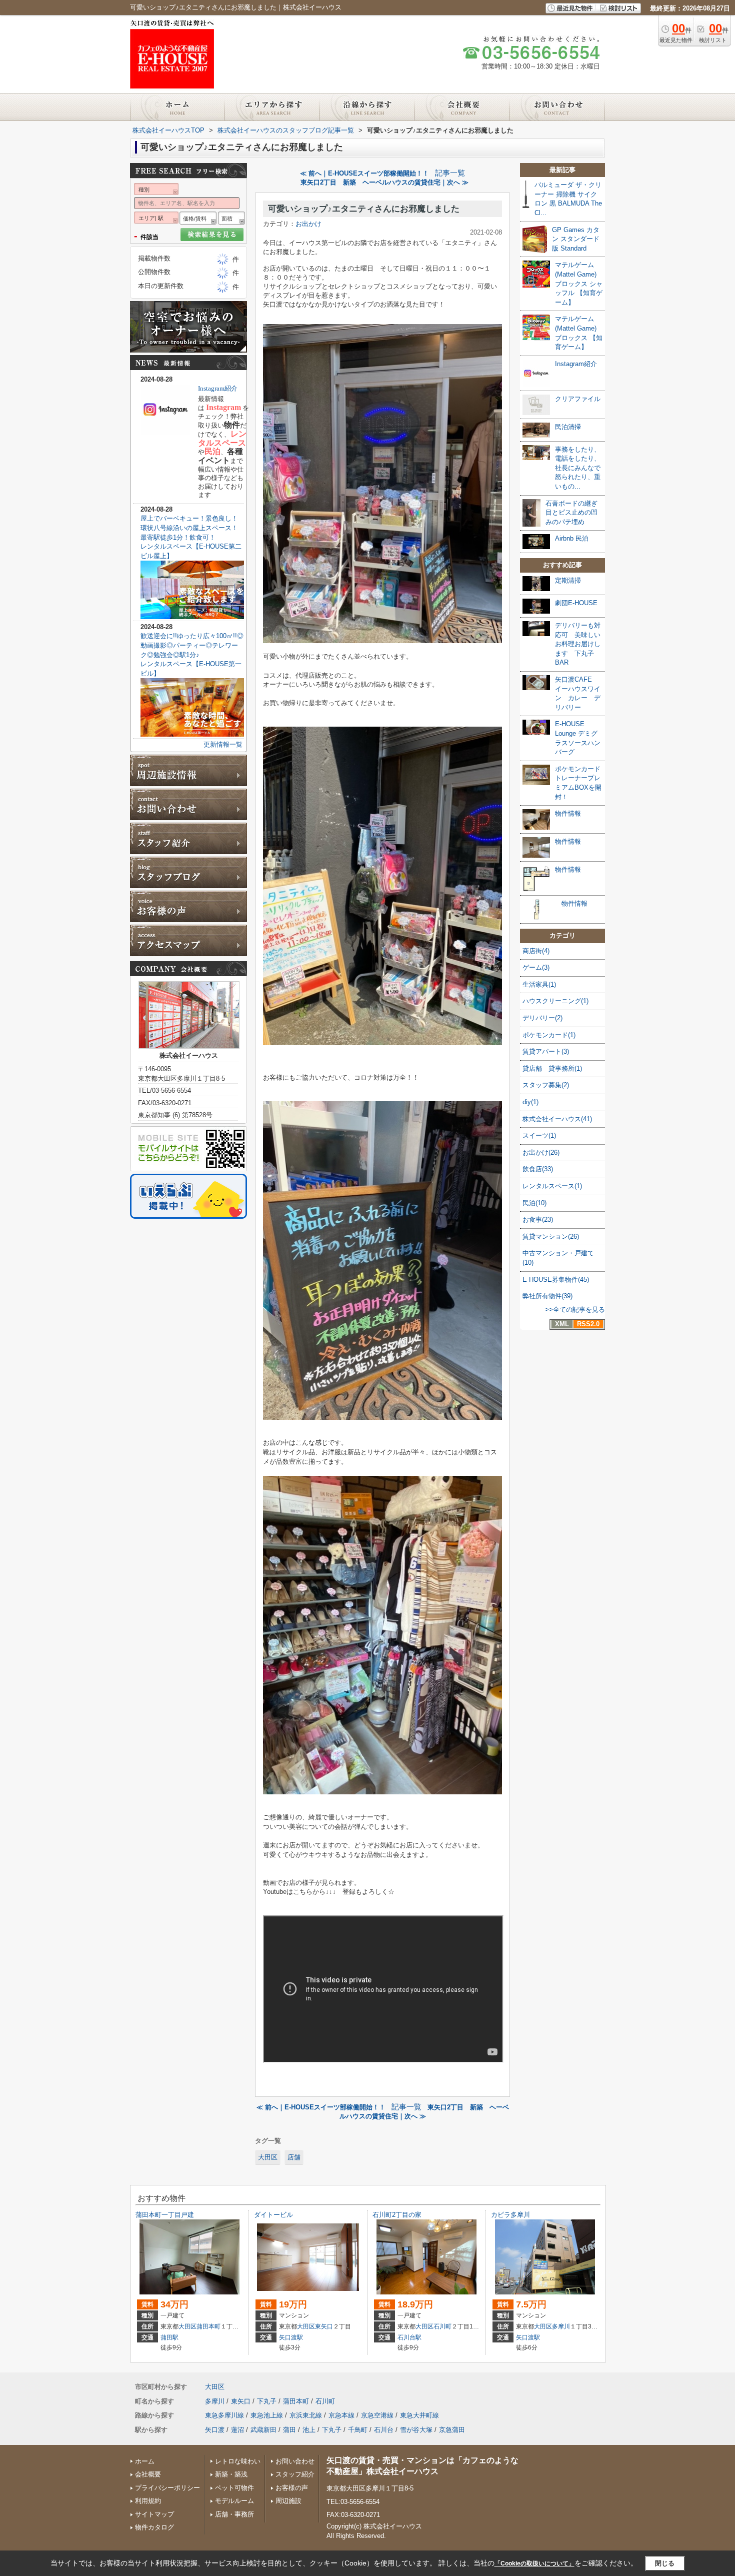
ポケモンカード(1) (549, 1035)
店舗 (294, 2157)
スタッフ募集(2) (546, 1085)
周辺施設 (288, 2501)
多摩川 (561, 2326)
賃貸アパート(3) (546, 1051)
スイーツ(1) (539, 1135)
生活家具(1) (539, 984)
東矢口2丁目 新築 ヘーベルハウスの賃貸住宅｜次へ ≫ (384, 182)
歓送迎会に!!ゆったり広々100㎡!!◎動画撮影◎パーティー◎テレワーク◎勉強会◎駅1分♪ (192, 645)
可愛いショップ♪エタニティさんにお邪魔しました (364, 209)
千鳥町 (358, 2430)
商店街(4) (536, 951)
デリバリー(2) (542, 1018)
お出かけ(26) (541, 1152)
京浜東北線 (306, 2415)
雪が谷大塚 (416, 2430)
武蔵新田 (263, 2430)
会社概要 (148, 2474)
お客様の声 (292, 2488)
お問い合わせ (295, 2461)
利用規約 (148, 2501)
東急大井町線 (419, 2415)
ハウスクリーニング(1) (555, 1001)
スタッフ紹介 (295, 2474)
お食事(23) (538, 1219)
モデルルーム (234, 2501)
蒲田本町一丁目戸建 (165, 2215)
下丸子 (267, 2401)
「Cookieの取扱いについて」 (534, 2563)
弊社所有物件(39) (547, 1296)
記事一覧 (450, 173)
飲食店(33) (538, 1169)
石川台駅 (409, 2337)
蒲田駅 (169, 2337)
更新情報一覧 (223, 744)
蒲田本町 (208, 2326)
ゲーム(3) (536, 967)
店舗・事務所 (234, 2514)
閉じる (665, 2563)
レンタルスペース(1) (552, 1186)
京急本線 (341, 2415)
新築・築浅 (231, 2474)
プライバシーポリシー (167, 2488)
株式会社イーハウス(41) (557, 1119)
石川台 (384, 2430)
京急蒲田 (452, 2430)
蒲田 (289, 2430)
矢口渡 (215, 2430)
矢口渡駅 (291, 2337)
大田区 (268, 2157)
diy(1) (530, 1102)
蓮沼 (237, 2430)
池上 (309, 2430)
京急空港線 (377, 2415)
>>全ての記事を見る (575, 1310)
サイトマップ (154, 2514)
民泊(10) (534, 1203)
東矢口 (324, 2326)
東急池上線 (267, 2415)
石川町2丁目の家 (397, 2215)
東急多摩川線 (224, 2415)
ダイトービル (273, 2215)
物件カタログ (154, 2527)
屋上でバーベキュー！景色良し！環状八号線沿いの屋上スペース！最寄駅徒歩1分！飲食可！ (189, 528)
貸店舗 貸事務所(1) (552, 1068)
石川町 (442, 2326)
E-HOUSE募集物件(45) (556, 1279)
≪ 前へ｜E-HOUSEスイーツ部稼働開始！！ (364, 173)
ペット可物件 (234, 2488)
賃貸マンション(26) (551, 1236)
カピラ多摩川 (510, 2215)
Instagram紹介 (218, 388)
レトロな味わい (238, 2461)
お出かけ (308, 224)
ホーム (145, 2461)
